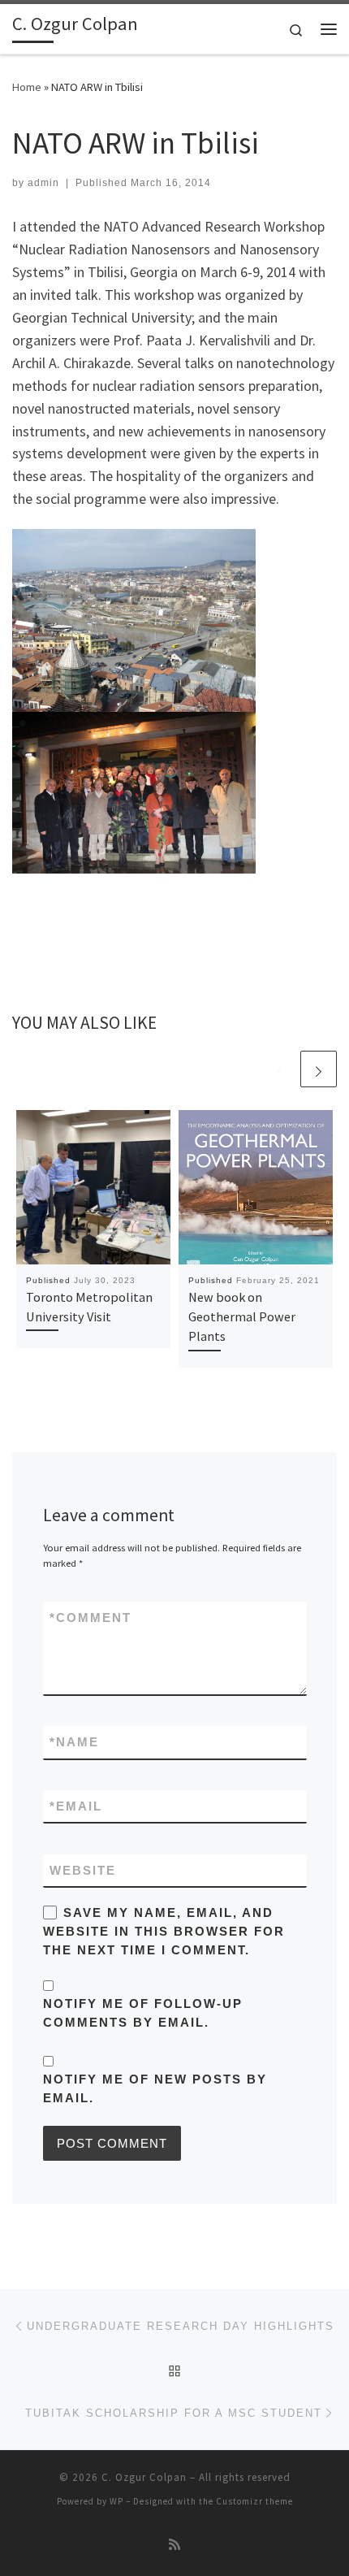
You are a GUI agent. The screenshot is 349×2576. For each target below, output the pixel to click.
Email (76, 1806)
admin (43, 183)
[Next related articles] (319, 1069)
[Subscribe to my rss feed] (174, 2545)
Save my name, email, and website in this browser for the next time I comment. (164, 1932)
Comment (90, 1618)
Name (74, 1742)
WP (116, 2501)
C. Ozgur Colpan (144, 2477)
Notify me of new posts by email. (155, 2088)
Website (83, 1870)
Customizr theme (254, 2501)
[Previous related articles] (280, 1069)
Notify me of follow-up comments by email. (143, 2013)
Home (27, 87)
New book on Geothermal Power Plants (242, 1317)
